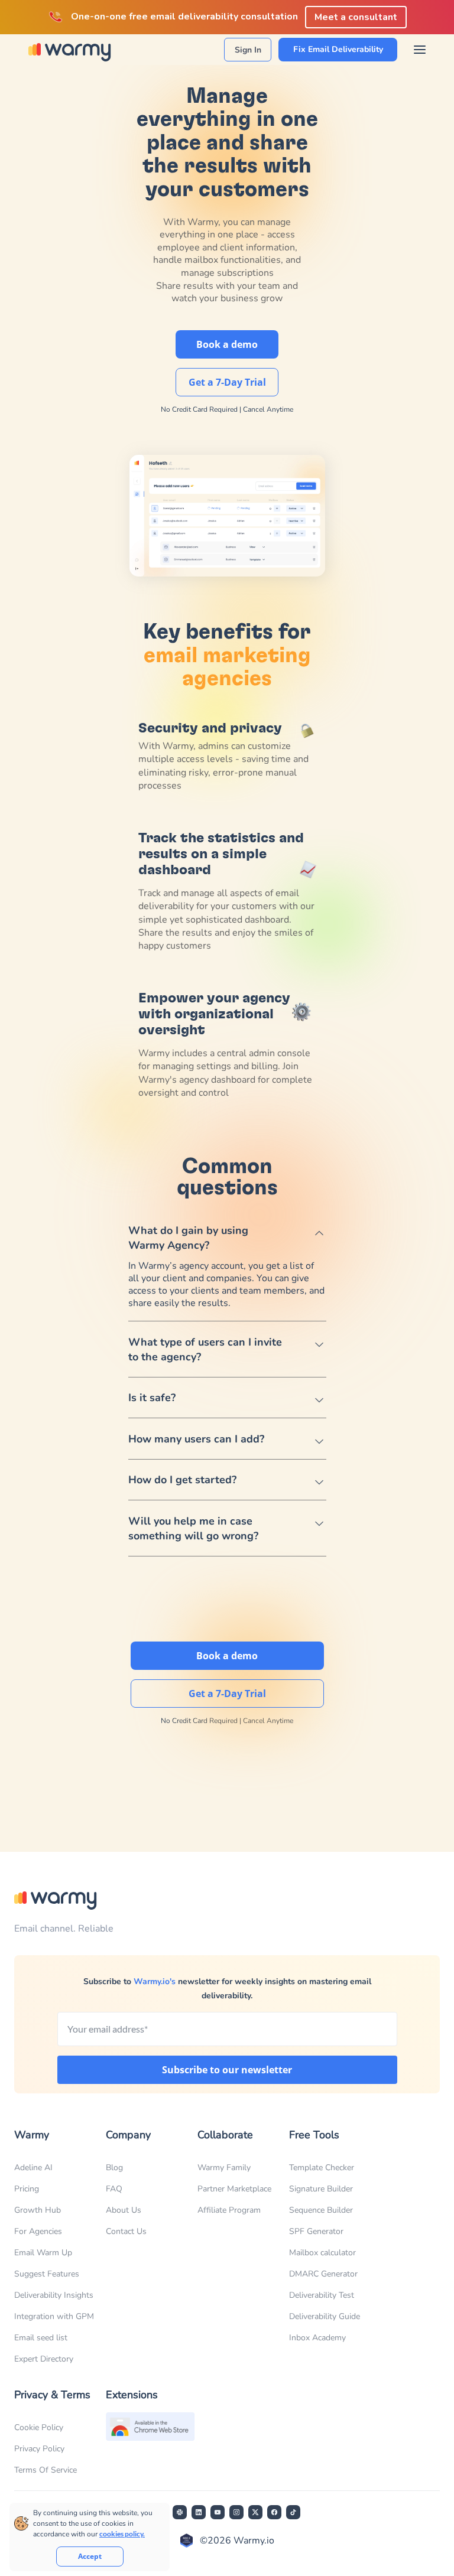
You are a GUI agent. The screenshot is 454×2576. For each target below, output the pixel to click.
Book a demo (227, 344)
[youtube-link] (218, 2512)
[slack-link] (180, 2512)
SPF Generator (316, 2231)
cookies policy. (122, 2534)
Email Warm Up (43, 2253)
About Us (124, 2210)
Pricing (27, 2189)
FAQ (114, 2189)
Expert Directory (44, 2359)
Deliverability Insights (54, 2295)
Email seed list (41, 2338)
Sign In (248, 50)
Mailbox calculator (322, 2253)
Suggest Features (47, 2274)
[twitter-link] (255, 2512)
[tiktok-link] (293, 2512)
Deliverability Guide (325, 2316)
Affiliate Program (229, 2210)
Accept (90, 2556)
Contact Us (126, 2231)
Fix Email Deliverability (338, 49)
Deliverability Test (322, 2295)
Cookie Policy (39, 2427)
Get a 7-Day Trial (227, 382)
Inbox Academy (317, 2338)
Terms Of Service (46, 2470)
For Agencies (38, 2231)
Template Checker (322, 2168)
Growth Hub (38, 2210)
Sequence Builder (321, 2210)
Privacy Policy (39, 2449)
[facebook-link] (274, 2512)
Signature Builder (321, 2189)
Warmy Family (224, 2168)
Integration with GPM (54, 2316)
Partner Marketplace (234, 2189)
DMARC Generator (323, 2274)
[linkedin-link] (199, 2512)
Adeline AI (33, 2168)
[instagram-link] (236, 2512)
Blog (114, 2168)
